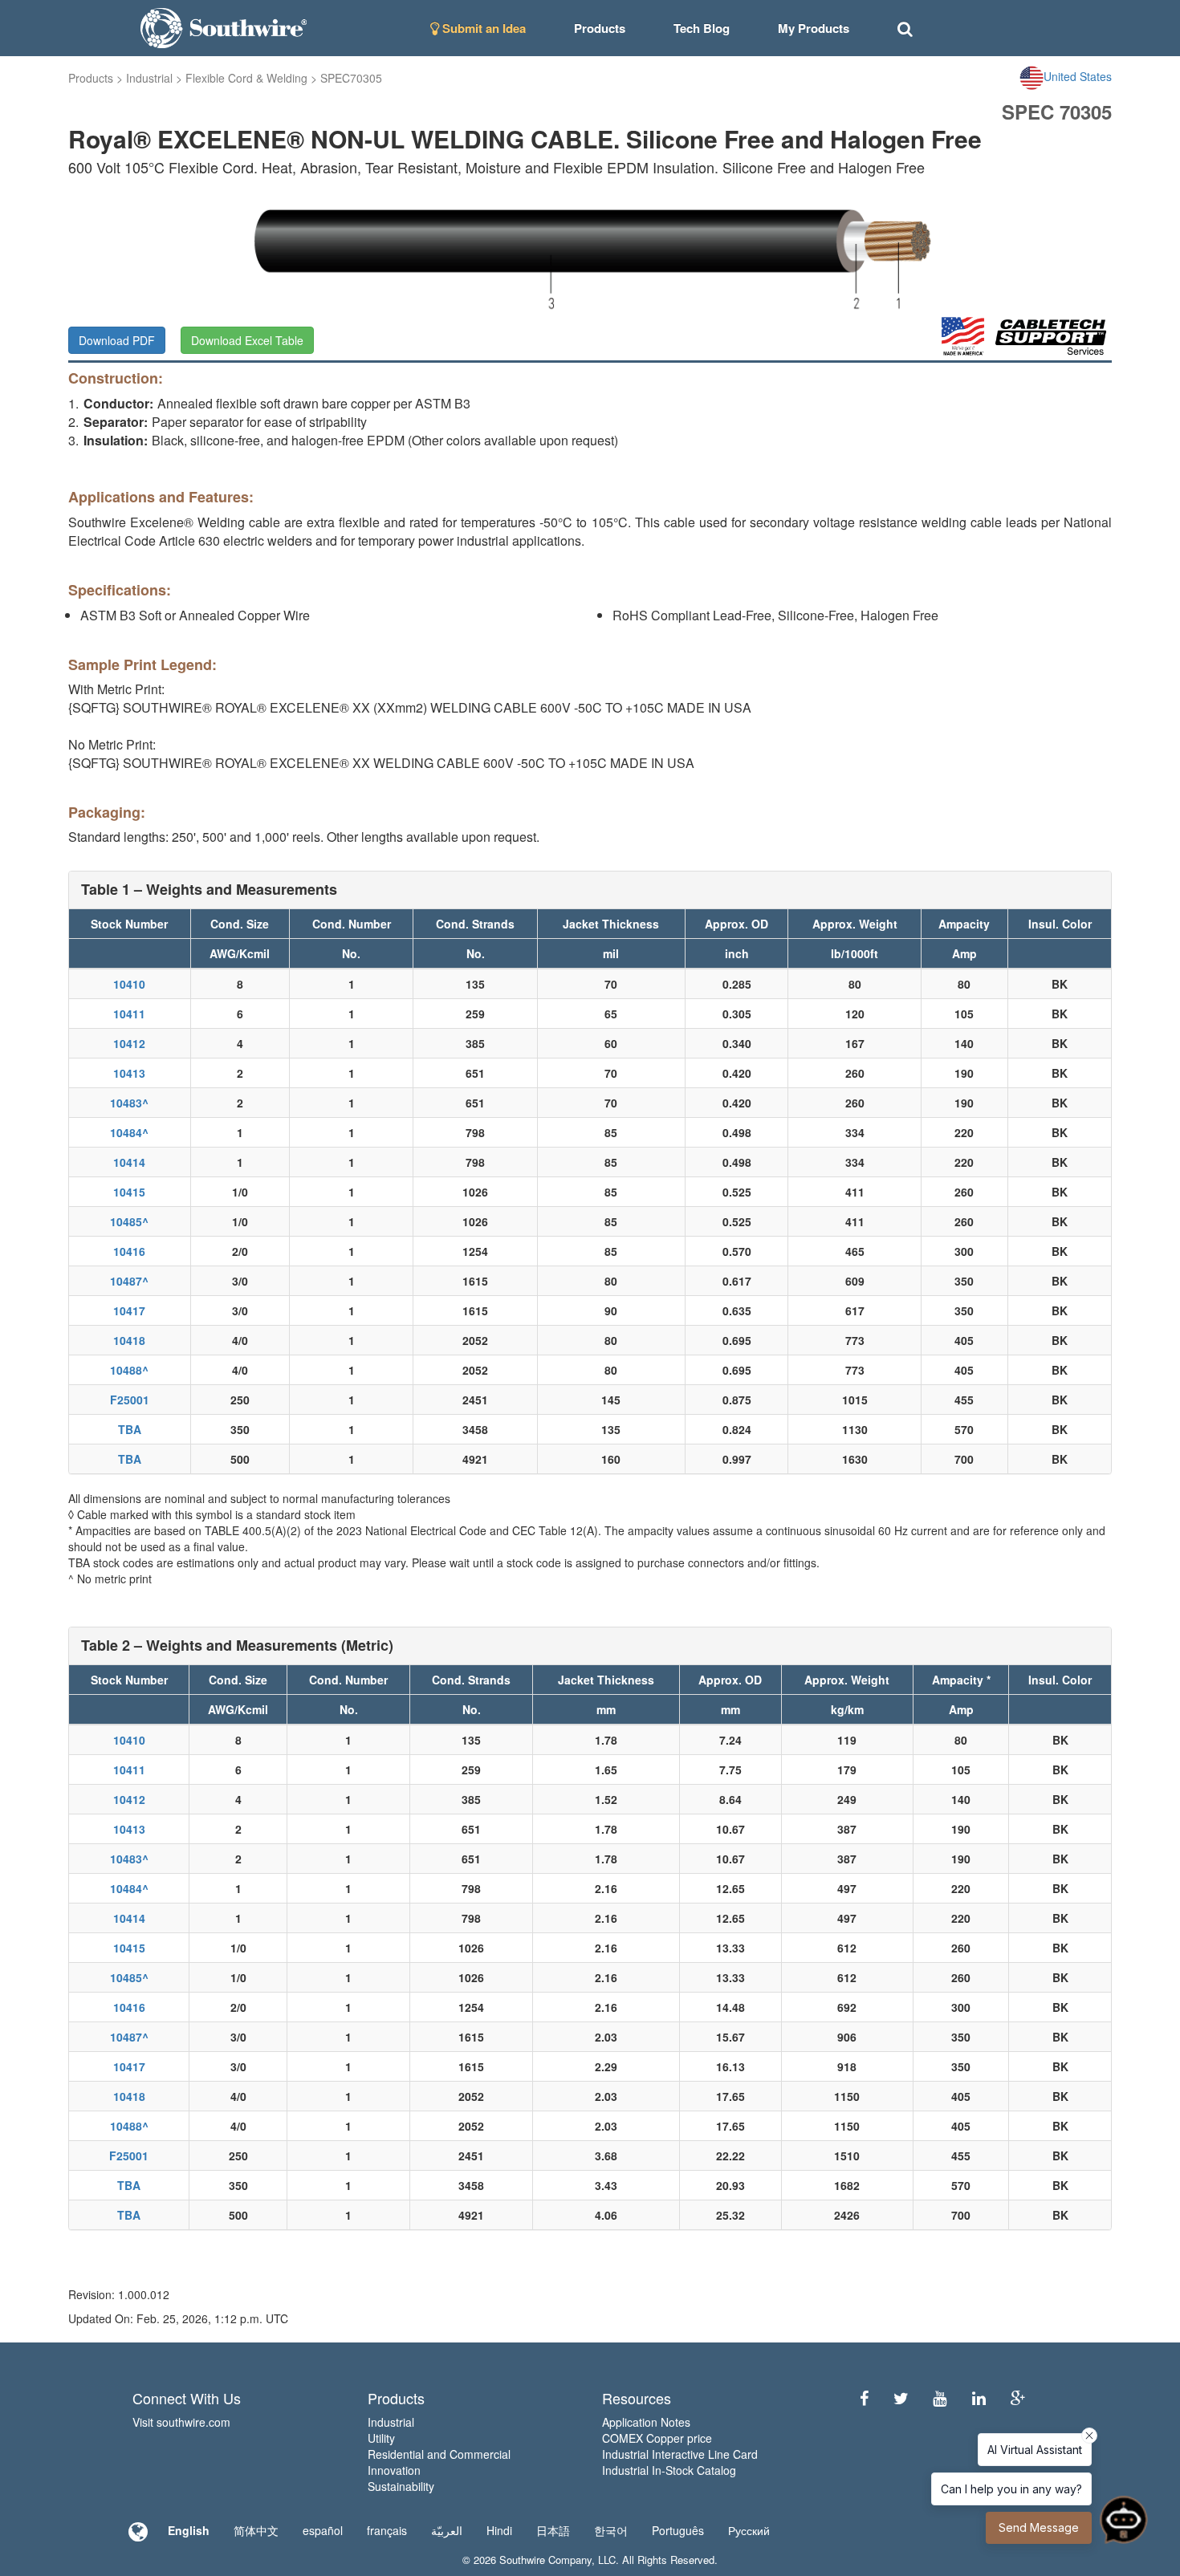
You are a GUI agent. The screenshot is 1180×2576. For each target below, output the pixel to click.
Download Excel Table (247, 340)
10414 (129, 1162)
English (189, 2530)
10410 (129, 984)
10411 (129, 1014)
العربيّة (447, 2530)
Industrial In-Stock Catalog (669, 2470)
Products (91, 78)
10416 (129, 1251)
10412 (129, 1043)
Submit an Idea (482, 28)
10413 (129, 1073)
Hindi (499, 2530)
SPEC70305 (351, 78)
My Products (814, 28)
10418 (129, 1340)
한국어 (611, 2530)
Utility (381, 2438)
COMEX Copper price (657, 2438)
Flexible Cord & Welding (246, 78)
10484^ (129, 1132)
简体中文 (256, 2530)
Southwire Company (545, 2560)
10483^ (129, 1103)
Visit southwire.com (181, 2422)
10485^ (129, 1221)
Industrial (149, 78)
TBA (130, 1429)
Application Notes (646, 2422)
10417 (129, 1310)
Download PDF (117, 340)
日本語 (553, 2530)
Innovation (394, 2470)
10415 (129, 1192)
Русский (749, 2530)
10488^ (129, 1370)
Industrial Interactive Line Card (680, 2454)
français (387, 2530)
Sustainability (401, 2486)
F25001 (130, 1400)
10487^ (129, 1281)
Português (678, 2530)
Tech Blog (702, 28)
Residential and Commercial (439, 2454)
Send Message (1039, 2527)
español (323, 2530)
